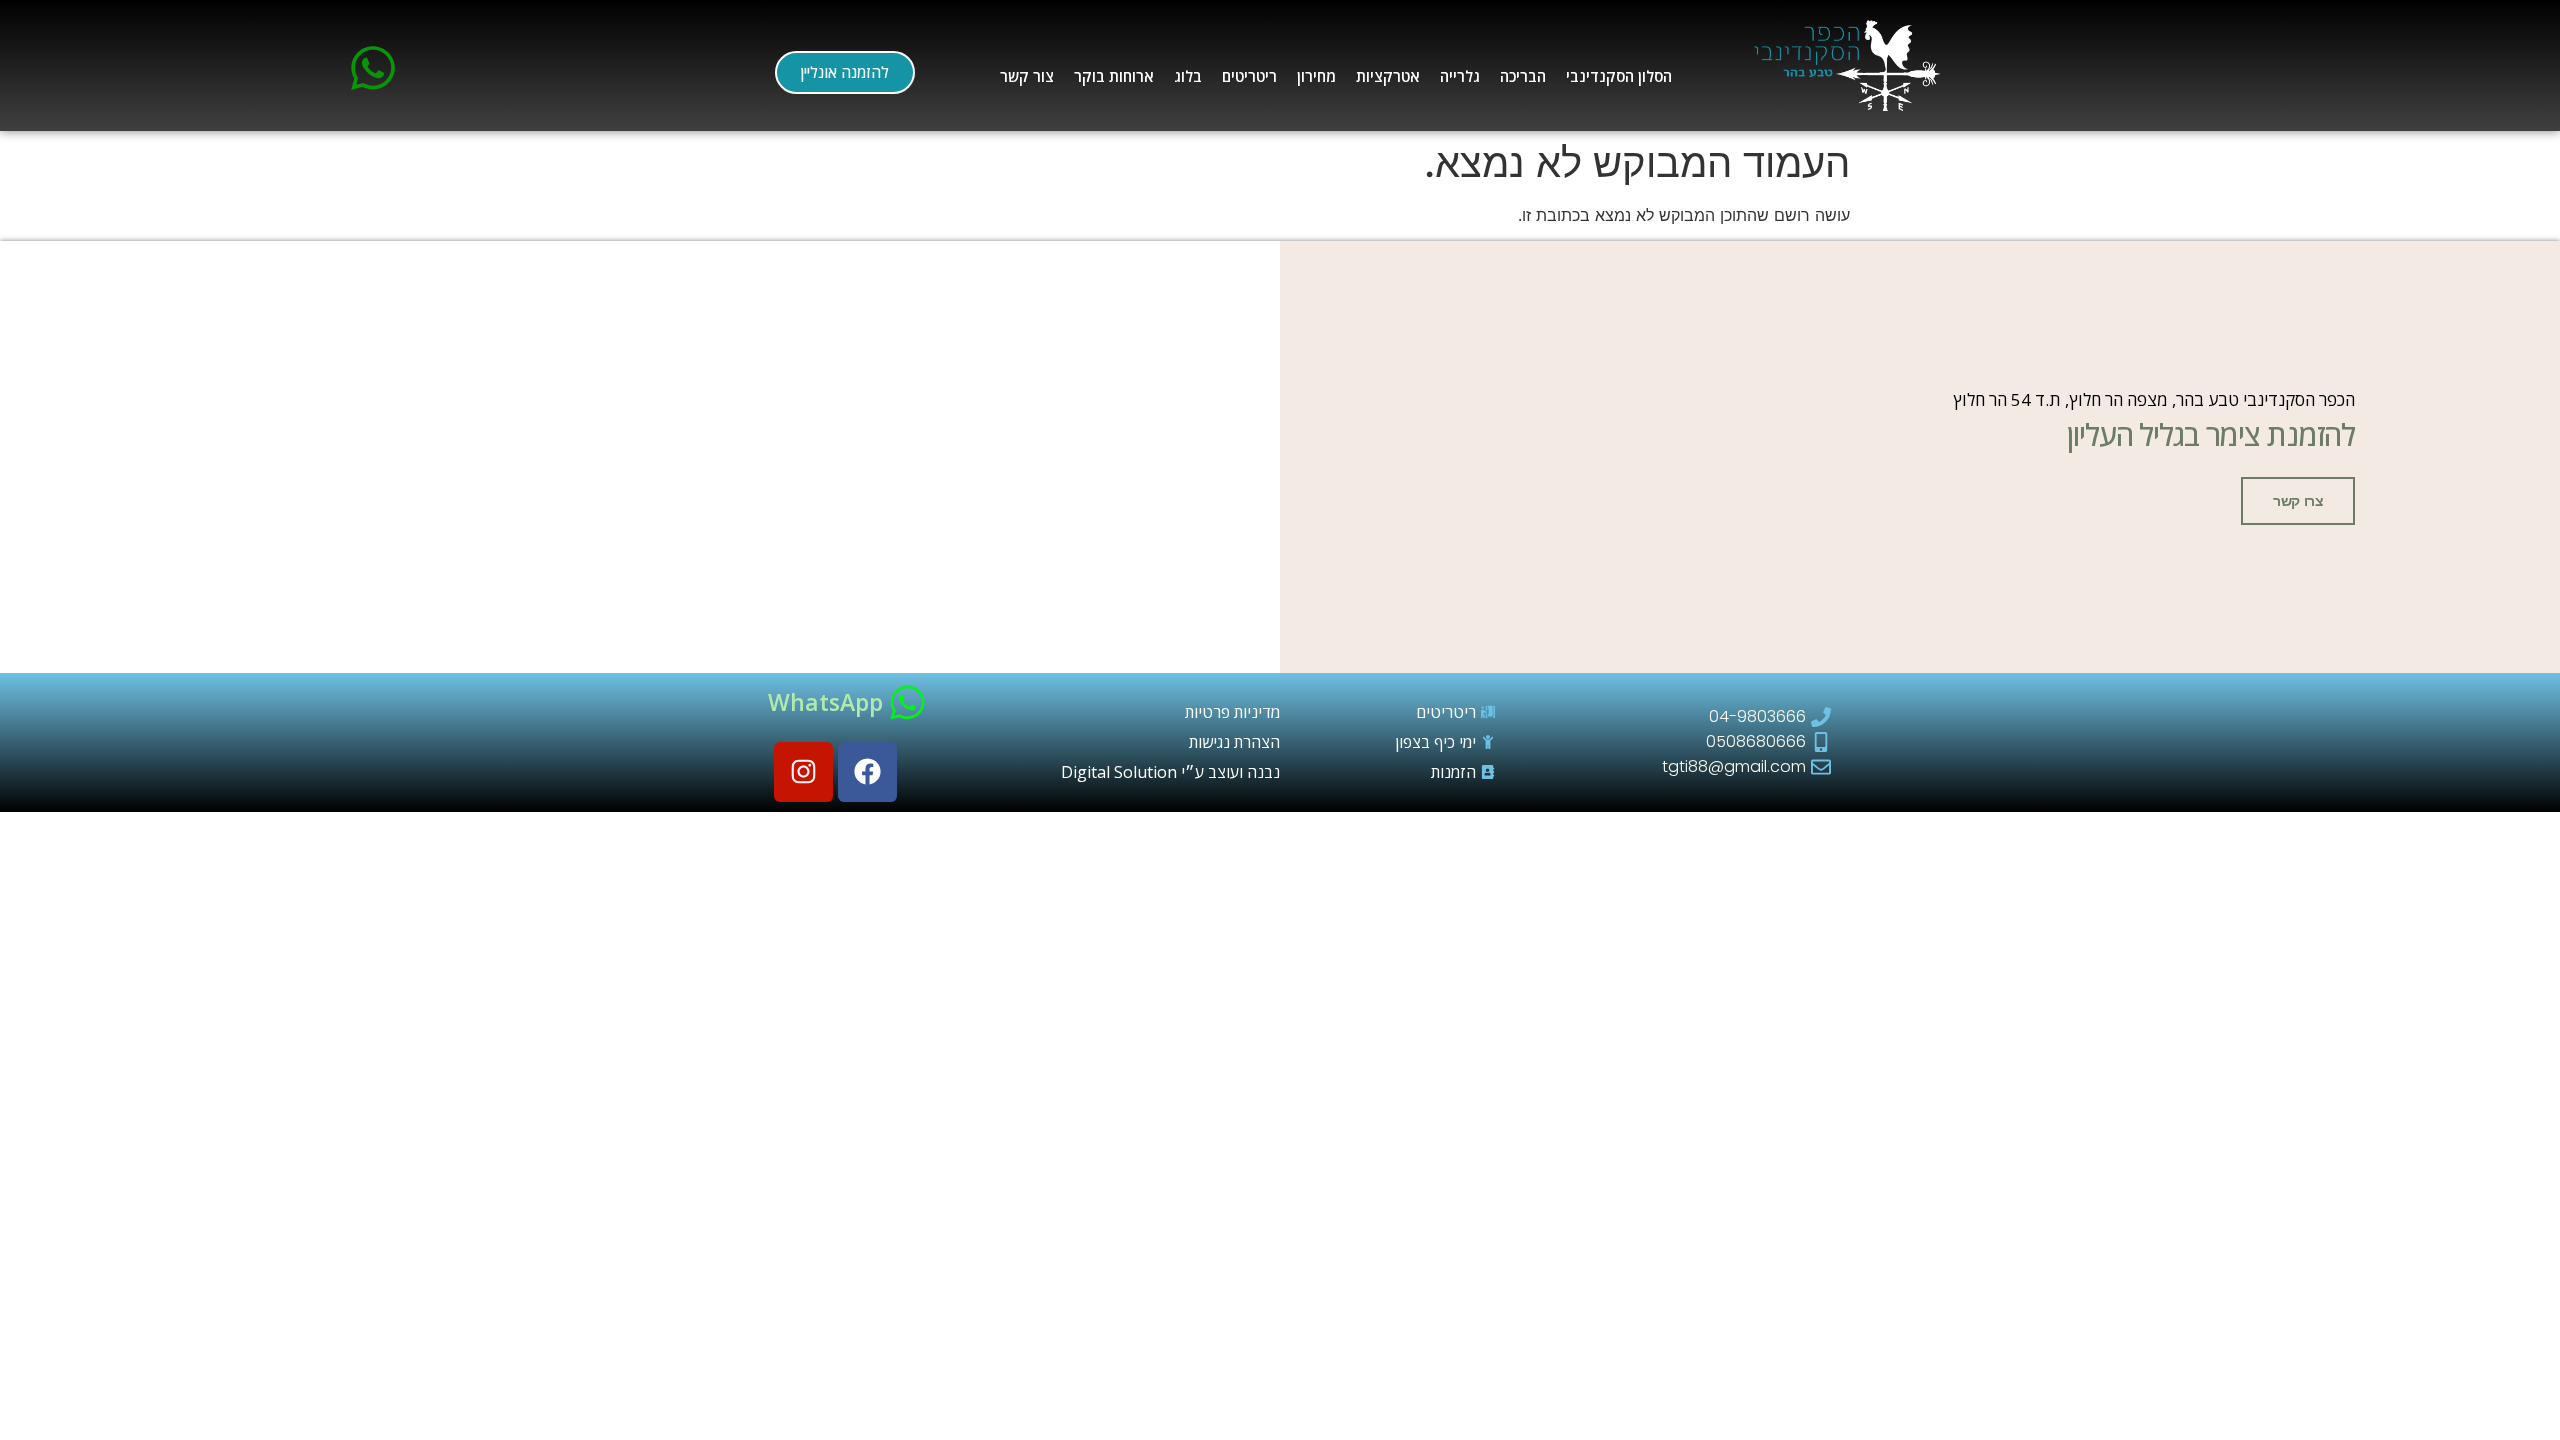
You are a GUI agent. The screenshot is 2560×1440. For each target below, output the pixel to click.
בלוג (1188, 76)
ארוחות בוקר (1114, 76)
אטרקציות (1388, 76)
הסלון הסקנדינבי (1619, 76)
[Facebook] (867, 771)
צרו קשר (2298, 501)
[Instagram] (803, 771)
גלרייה (1460, 76)
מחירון (1316, 76)
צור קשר (1027, 76)
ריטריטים (1249, 76)
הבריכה (1523, 76)
